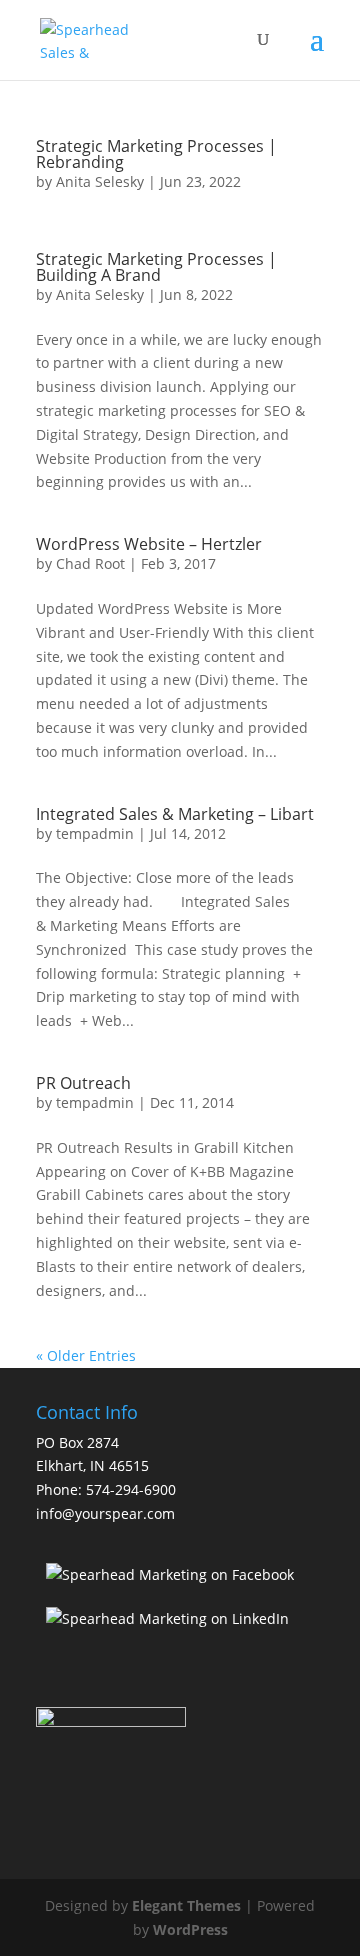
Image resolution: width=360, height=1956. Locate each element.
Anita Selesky (100, 181)
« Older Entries (86, 1355)
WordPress (190, 1929)
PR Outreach (83, 1083)
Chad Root (90, 563)
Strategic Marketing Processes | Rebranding (156, 154)
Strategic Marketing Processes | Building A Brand (156, 267)
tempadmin (95, 833)
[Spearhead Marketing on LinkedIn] (167, 1618)
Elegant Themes (186, 1905)
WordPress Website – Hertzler (149, 544)
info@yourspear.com (105, 1513)
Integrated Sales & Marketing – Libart (175, 814)
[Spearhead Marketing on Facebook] (170, 1574)
